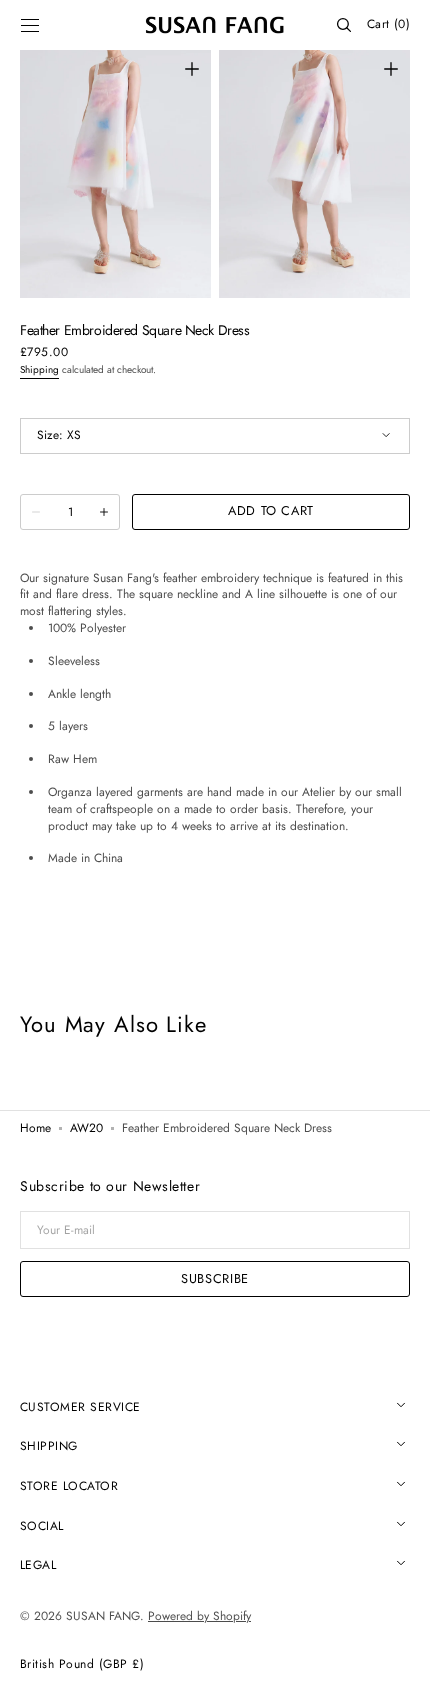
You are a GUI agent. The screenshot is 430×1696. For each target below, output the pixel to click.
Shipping (39, 369)
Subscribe (215, 1278)
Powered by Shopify (199, 1616)
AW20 (86, 1129)
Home (35, 1129)
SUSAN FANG (103, 1616)
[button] (30, 25)
